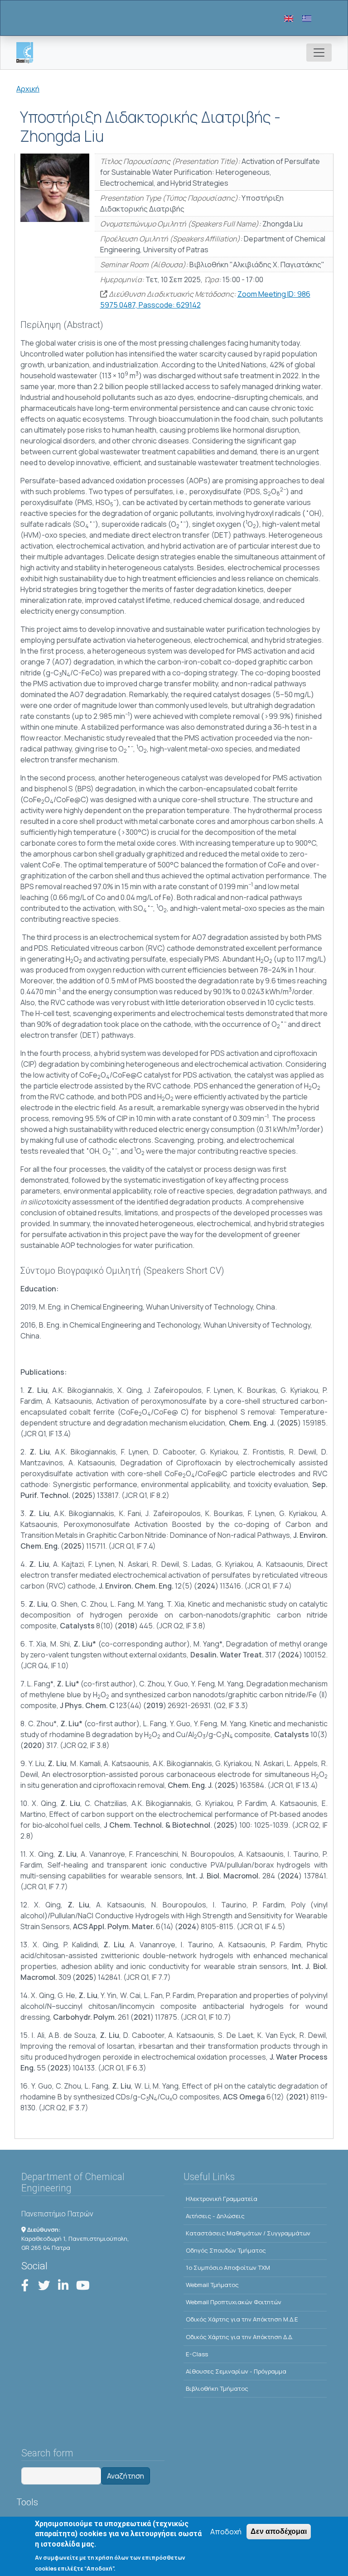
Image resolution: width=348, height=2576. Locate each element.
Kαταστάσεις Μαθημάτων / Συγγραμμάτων (248, 2233)
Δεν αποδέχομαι (279, 2531)
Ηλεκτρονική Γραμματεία (222, 2199)
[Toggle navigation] (319, 53)
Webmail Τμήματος (212, 2285)
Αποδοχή (226, 2532)
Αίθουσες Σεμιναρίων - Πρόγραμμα (236, 2371)
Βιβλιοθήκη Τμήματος (217, 2388)
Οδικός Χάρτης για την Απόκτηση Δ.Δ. (239, 2337)
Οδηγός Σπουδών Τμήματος (226, 2250)
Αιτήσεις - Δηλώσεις (215, 2216)
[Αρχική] (28, 53)
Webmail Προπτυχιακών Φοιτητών (234, 2302)
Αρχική (28, 89)
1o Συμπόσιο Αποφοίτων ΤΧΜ (228, 2268)
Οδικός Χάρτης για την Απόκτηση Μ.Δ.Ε (242, 2319)
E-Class (197, 2354)
